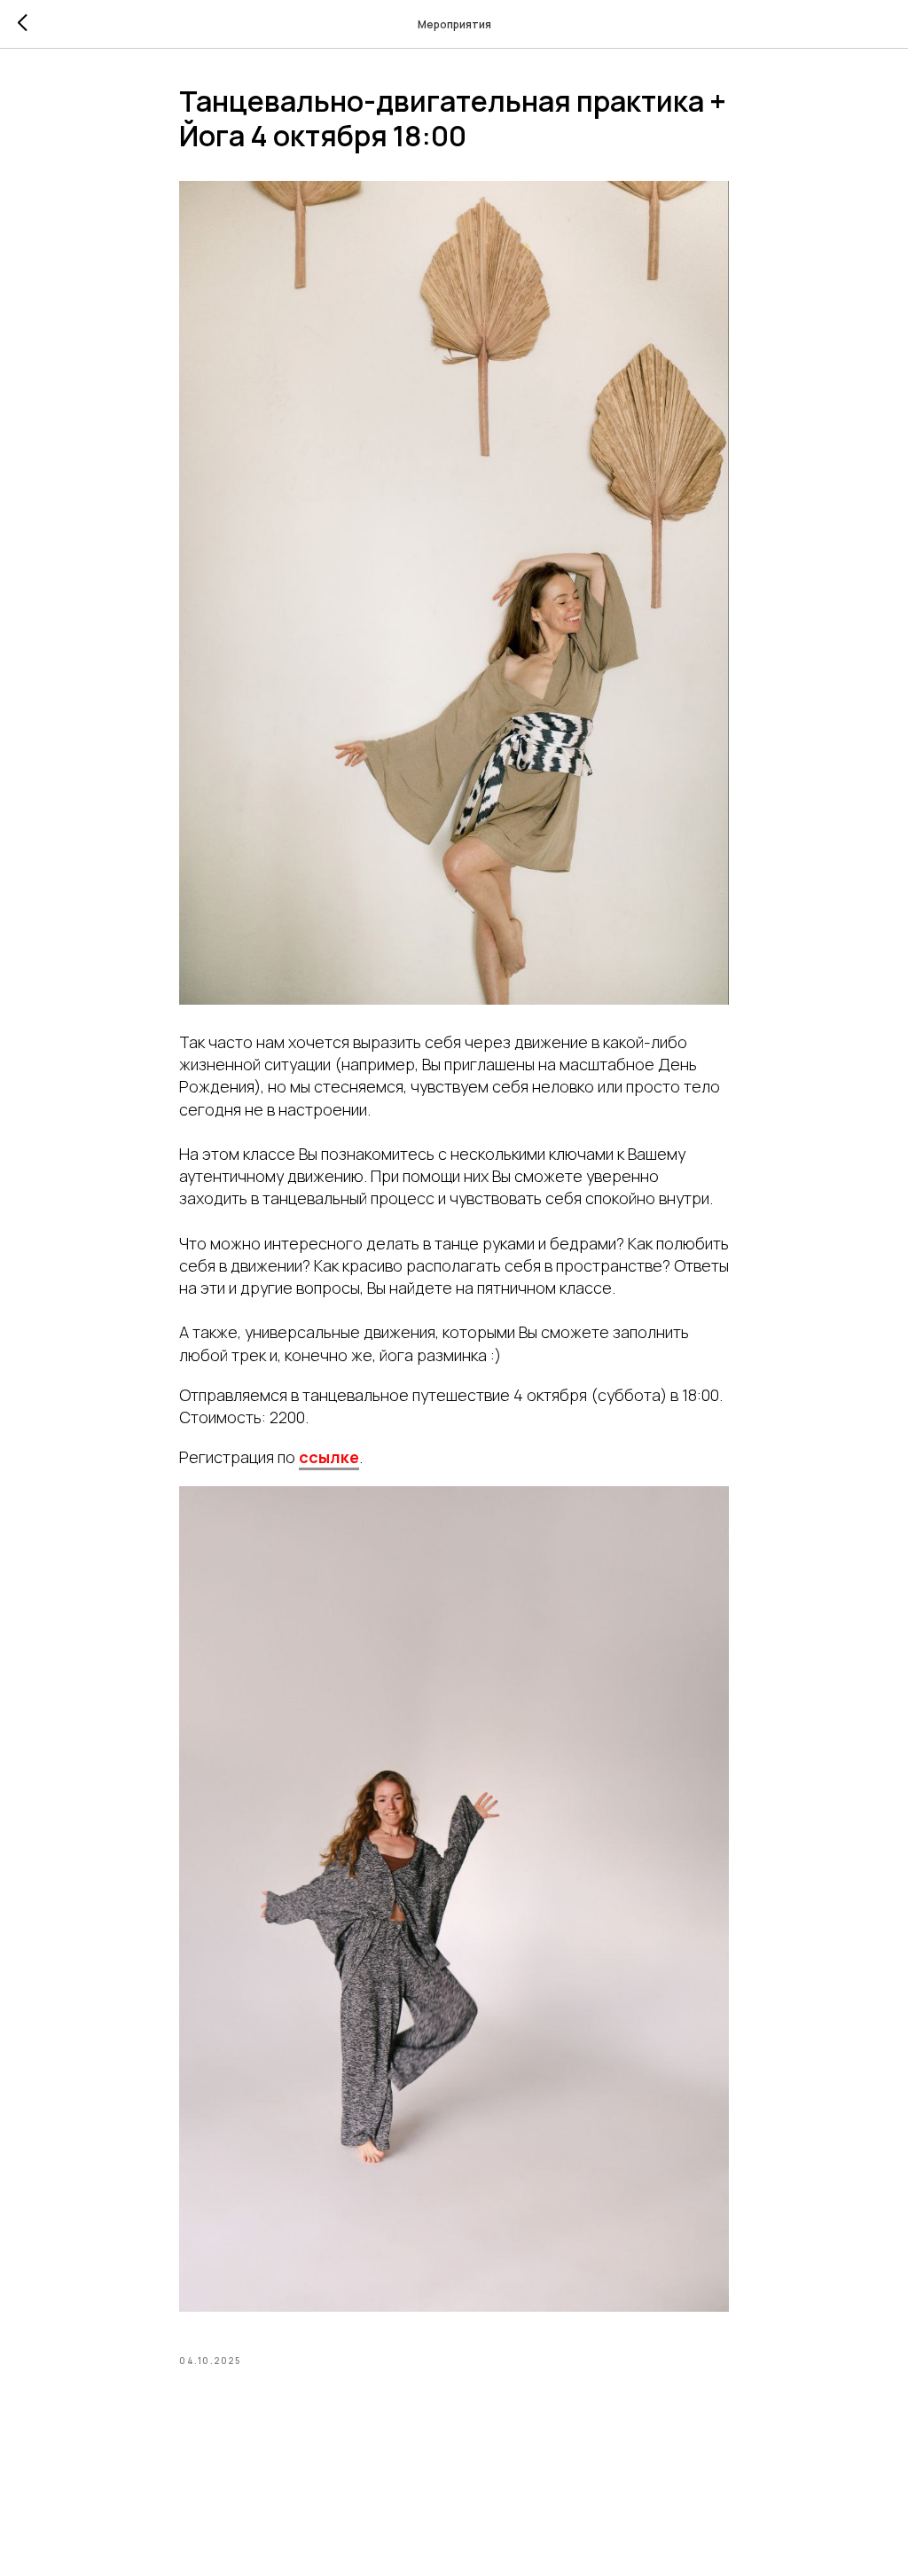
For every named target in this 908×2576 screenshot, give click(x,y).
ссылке (329, 1457)
